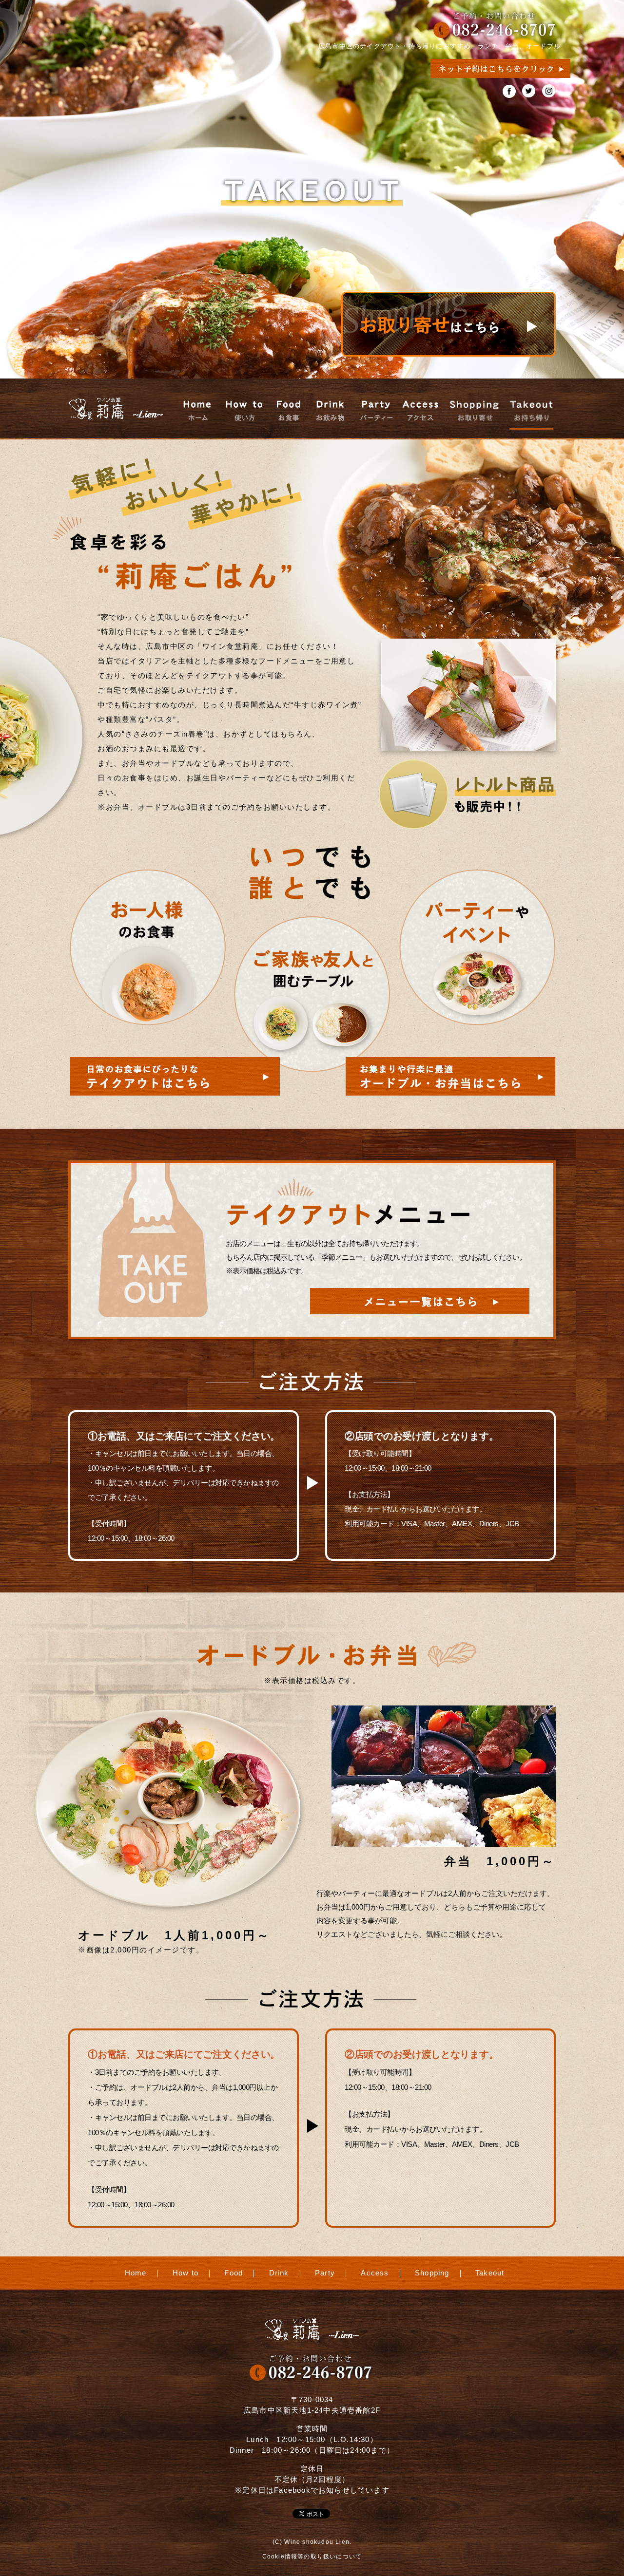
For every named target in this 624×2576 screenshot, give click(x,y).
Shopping (432, 2273)
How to (185, 2273)
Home (136, 2273)
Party (325, 2273)
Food (234, 2273)
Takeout (490, 2273)
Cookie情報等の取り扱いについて (312, 2557)
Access (375, 2273)
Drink (279, 2273)
